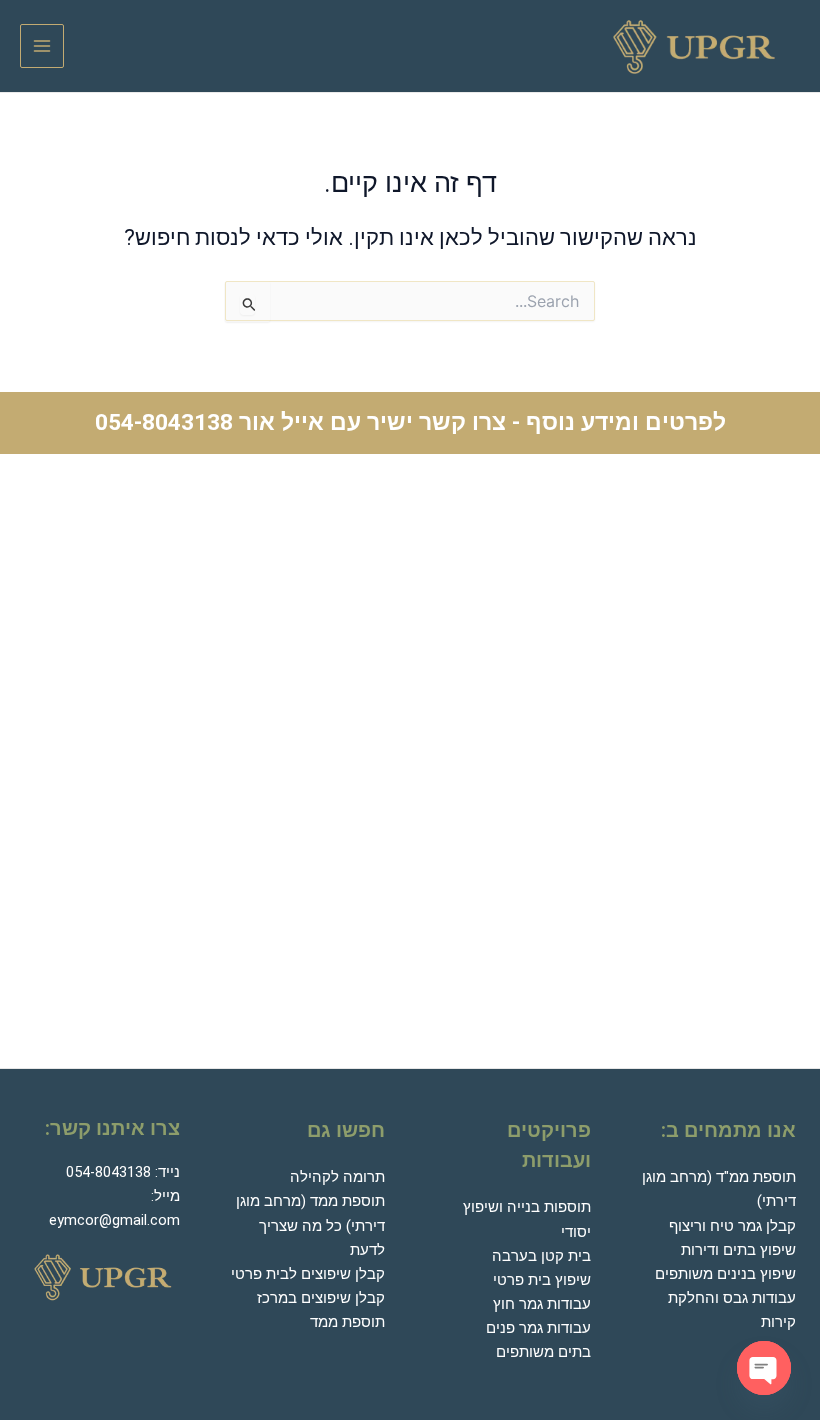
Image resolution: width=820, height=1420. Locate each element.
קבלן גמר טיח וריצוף (732, 1226)
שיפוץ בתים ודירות (738, 1250)
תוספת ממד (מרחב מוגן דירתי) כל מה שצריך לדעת (310, 1225)
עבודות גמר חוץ (542, 1304)
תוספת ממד (347, 1322)
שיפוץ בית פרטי (542, 1280)
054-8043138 (164, 422)
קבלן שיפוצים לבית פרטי (308, 1274)
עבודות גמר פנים (538, 1328)
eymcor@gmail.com (114, 1220)
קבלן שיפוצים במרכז (321, 1298)
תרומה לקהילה (337, 1177)
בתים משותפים (543, 1352)
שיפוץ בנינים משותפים (725, 1274)
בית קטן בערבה (541, 1256)
